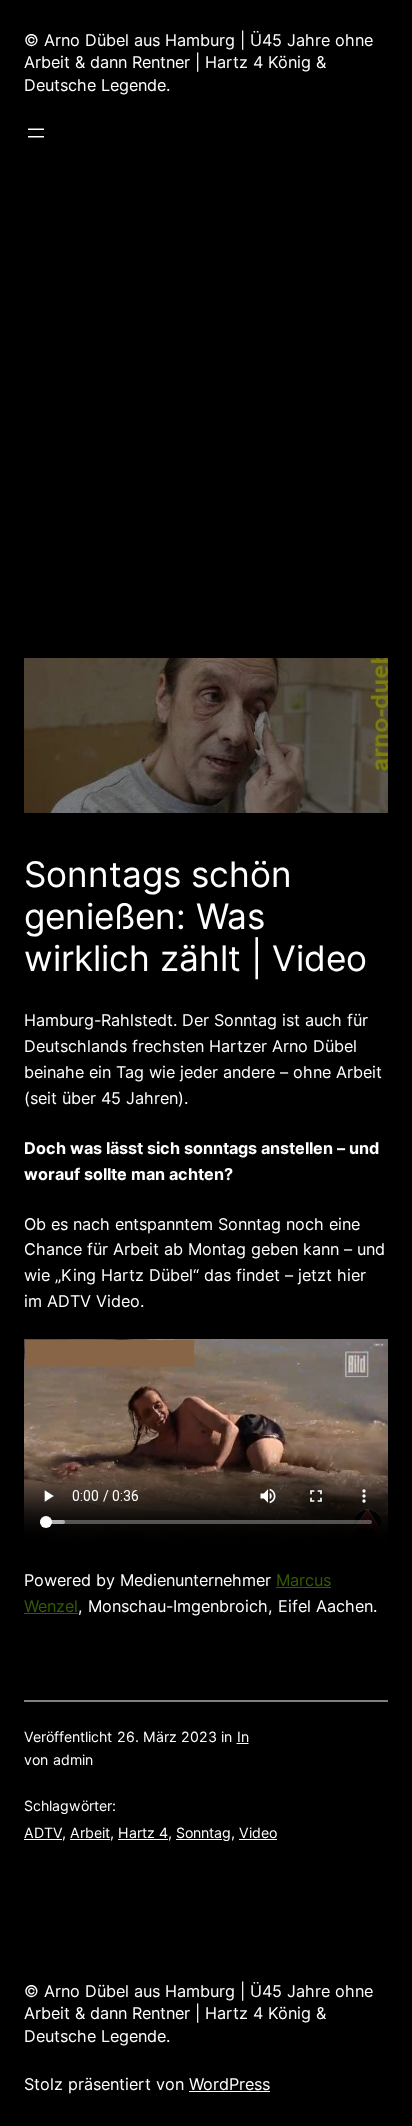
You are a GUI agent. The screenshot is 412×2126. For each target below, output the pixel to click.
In (243, 1736)
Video (258, 1832)
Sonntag (203, 1832)
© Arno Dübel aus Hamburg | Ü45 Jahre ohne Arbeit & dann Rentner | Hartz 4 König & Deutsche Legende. (198, 62)
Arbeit (90, 1832)
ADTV (43, 1832)
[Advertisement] (206, 452)
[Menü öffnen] (36, 133)
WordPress (229, 2084)
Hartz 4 (143, 1832)
